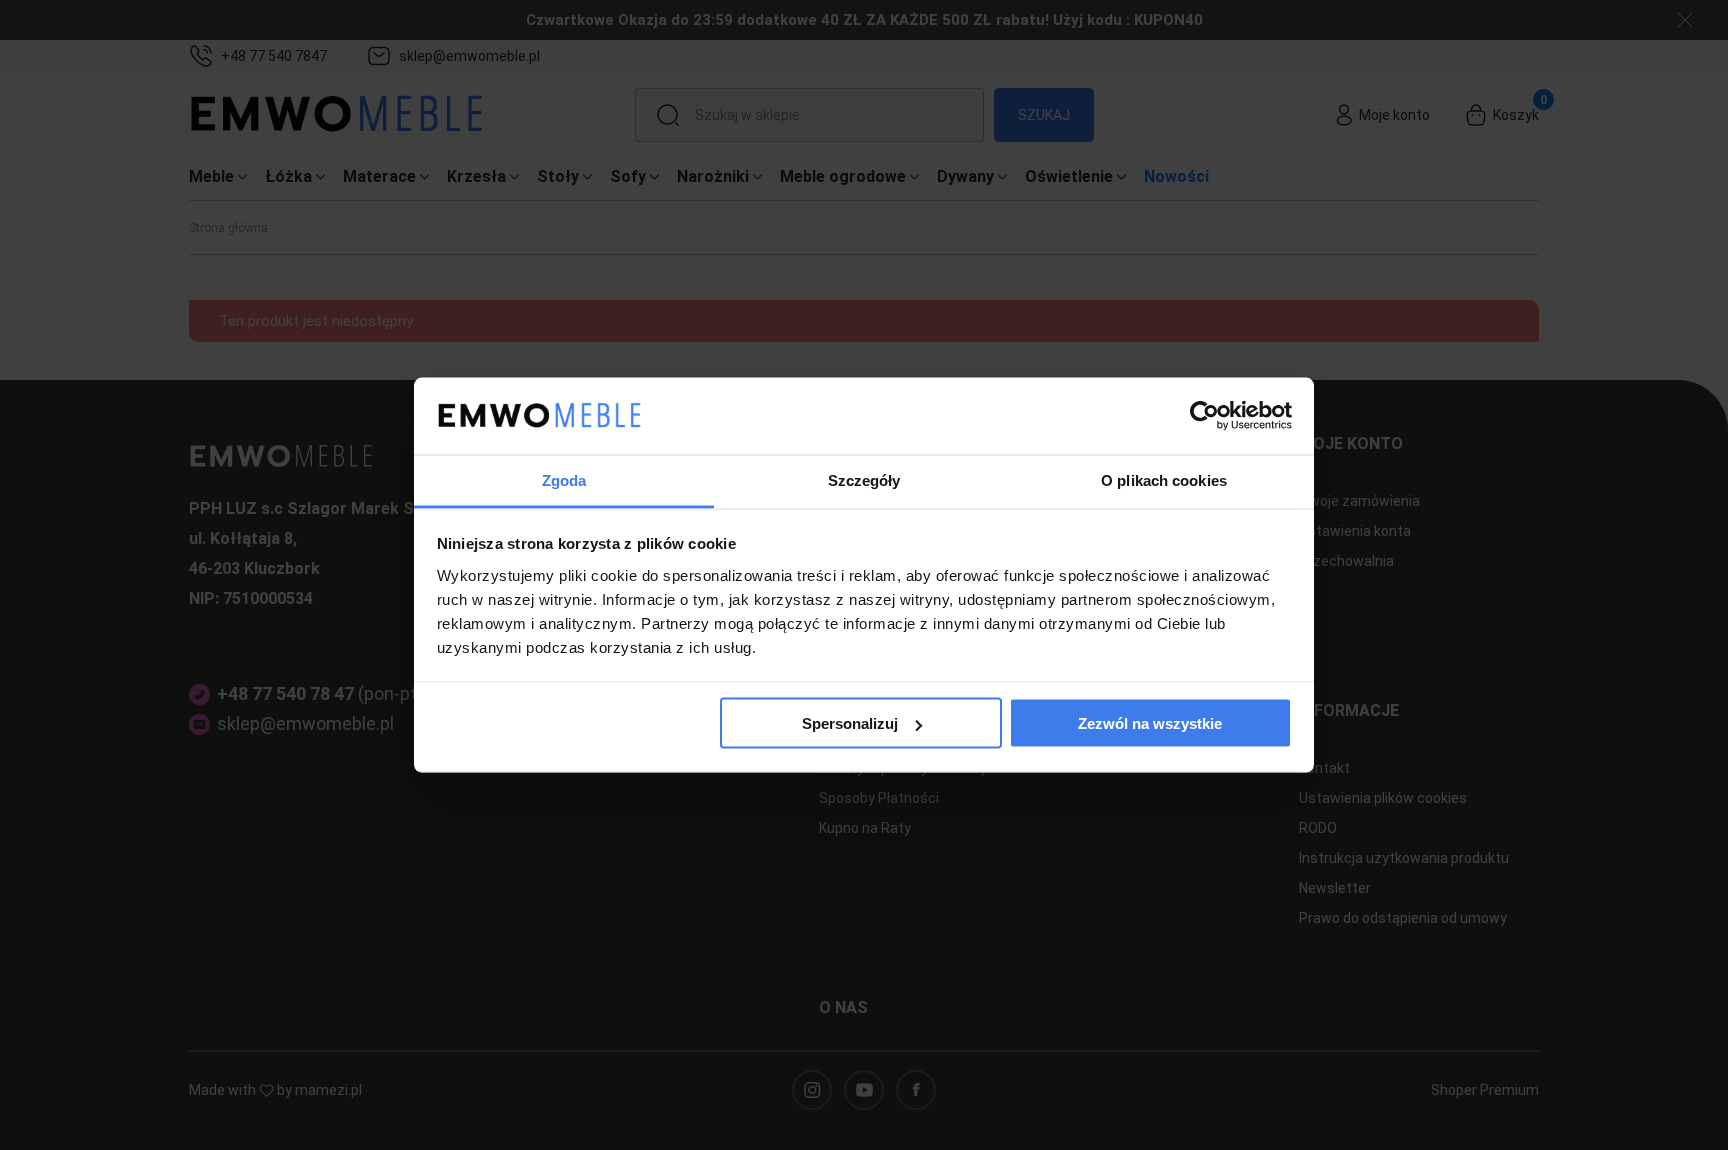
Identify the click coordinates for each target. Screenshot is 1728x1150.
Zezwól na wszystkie (1150, 723)
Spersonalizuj (850, 723)
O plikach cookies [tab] (1164, 479)
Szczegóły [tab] (864, 479)
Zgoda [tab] (564, 479)
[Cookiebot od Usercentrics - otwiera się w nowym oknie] (1204, 416)
